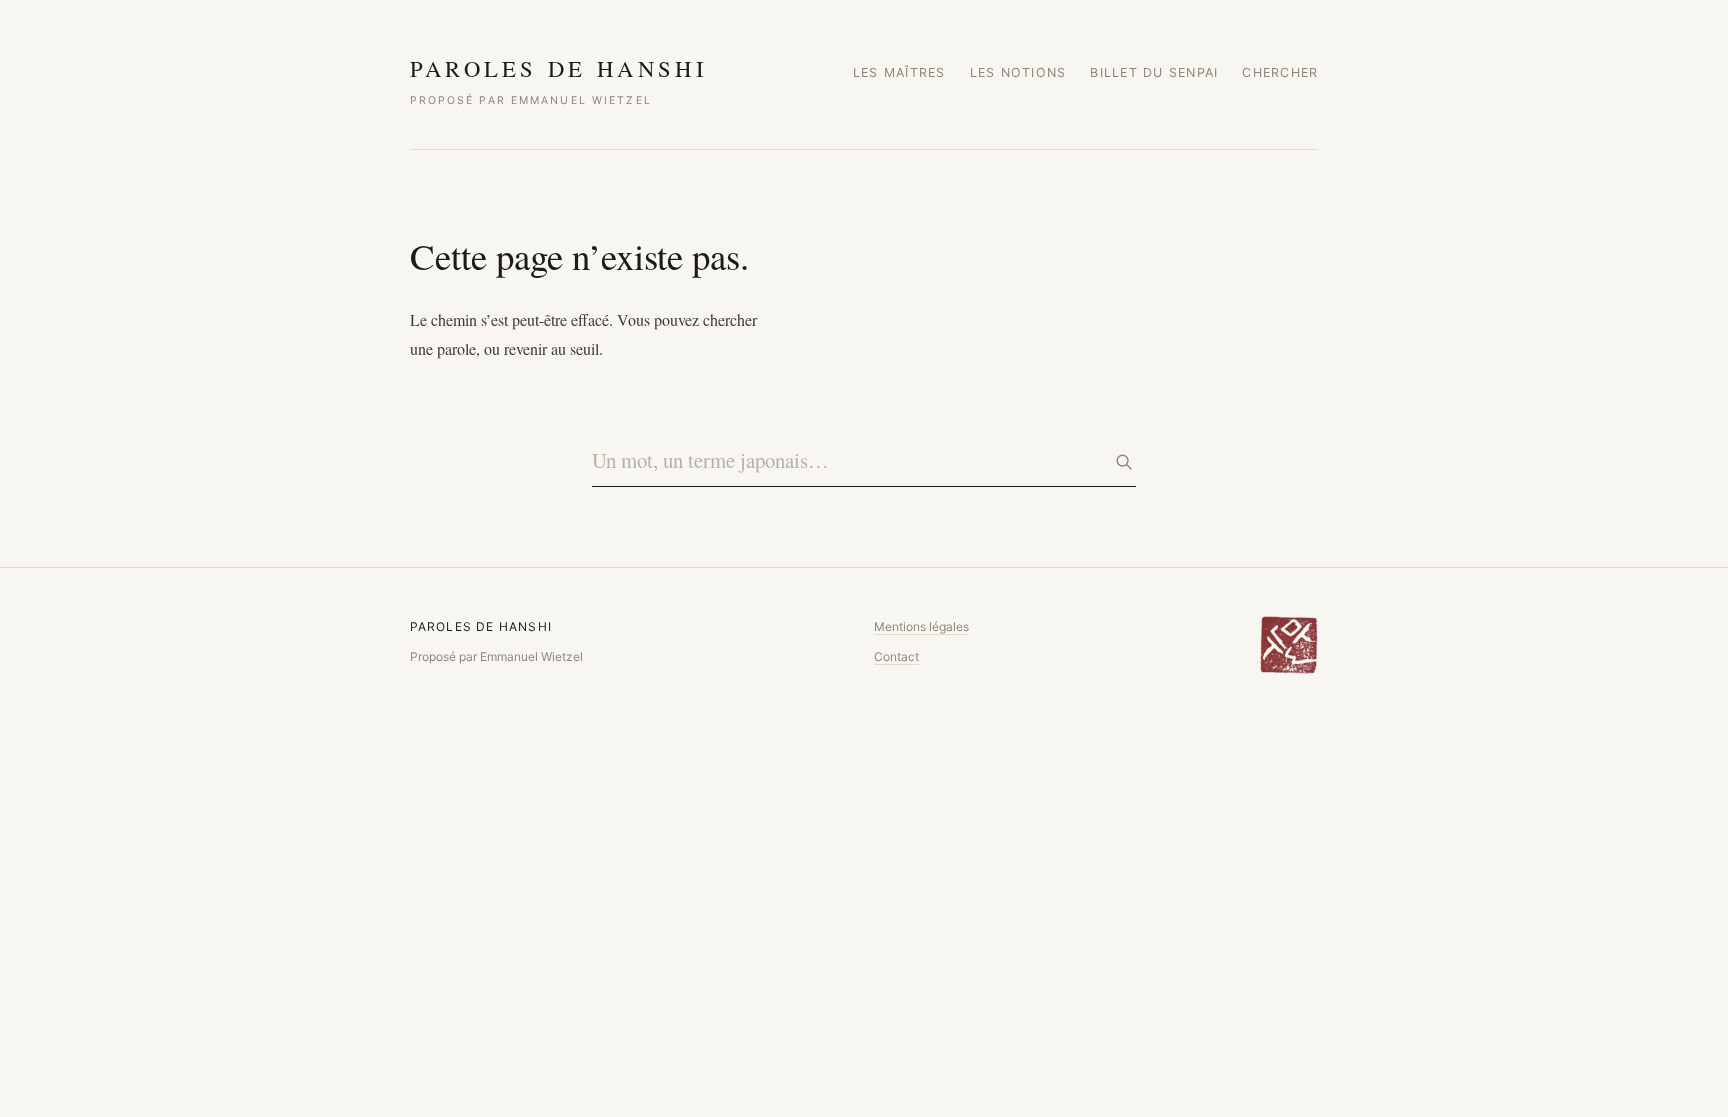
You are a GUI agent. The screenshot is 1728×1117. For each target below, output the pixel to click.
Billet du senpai (1154, 72)
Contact (896, 656)
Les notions (1018, 72)
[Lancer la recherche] (1124, 462)
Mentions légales (921, 626)
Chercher (1280, 72)
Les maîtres (899, 72)
